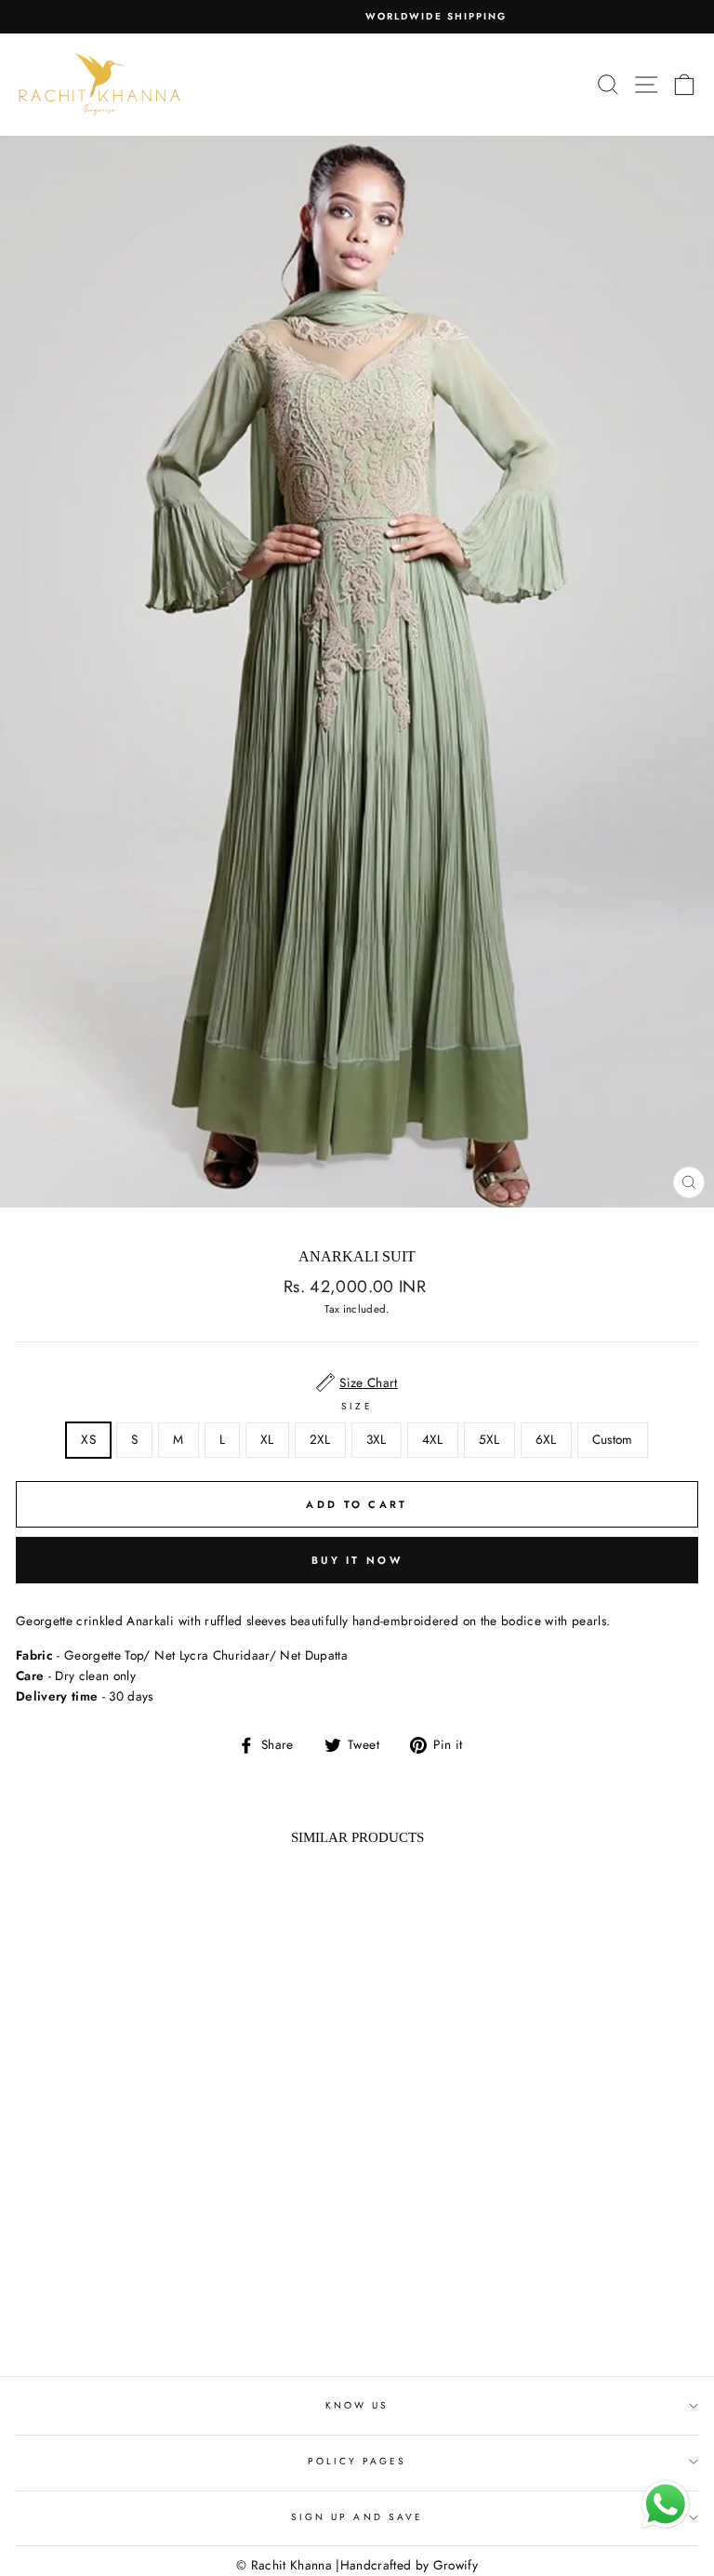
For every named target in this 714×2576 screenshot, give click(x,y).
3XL (377, 1439)
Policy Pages (357, 2461)
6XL (546, 1439)
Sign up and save (357, 2517)
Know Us (357, 2405)
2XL (320, 1439)
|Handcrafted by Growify (407, 2565)
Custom (613, 1439)
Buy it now (357, 1560)
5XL (489, 1439)
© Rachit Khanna (284, 2565)
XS (88, 1439)
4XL (433, 1439)
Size (357, 1406)
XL (267, 1439)
